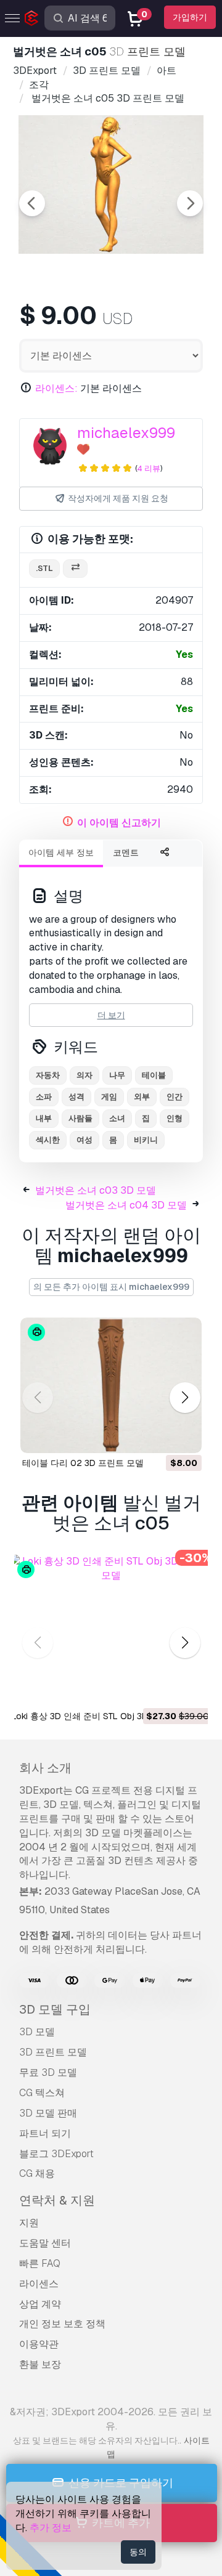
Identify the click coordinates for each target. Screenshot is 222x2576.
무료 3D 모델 (48, 2072)
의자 (84, 1075)
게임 (109, 1097)
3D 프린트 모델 (53, 2052)
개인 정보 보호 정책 (62, 2324)
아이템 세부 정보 (61, 853)
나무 (117, 1075)
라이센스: (56, 388)
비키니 (146, 1140)
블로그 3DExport (56, 2154)
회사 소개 (45, 1768)
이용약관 (39, 2344)
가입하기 (190, 17)
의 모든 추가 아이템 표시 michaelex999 (111, 1287)
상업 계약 (40, 2304)
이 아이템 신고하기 (119, 823)
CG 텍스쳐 (42, 2093)
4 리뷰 (149, 468)
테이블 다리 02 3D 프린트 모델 (83, 1463)
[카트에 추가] (158, 1436)
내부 (44, 1118)
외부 (142, 1097)
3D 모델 (37, 2032)
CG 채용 (37, 2173)
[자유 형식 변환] (75, 569)
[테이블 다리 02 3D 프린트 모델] (111, 1386)
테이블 (154, 1075)
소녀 (117, 1118)
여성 (84, 1140)
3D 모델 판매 (48, 2113)
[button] (185, 1398)
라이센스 (39, 2284)
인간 (175, 1097)
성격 (76, 1097)
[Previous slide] (32, 203)
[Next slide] (190, 203)
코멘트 (126, 853)
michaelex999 (126, 433)
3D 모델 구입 (55, 2009)
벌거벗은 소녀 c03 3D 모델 (96, 1190)
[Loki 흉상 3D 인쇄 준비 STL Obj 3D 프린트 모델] (111, 1630)
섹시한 (48, 1140)
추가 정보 (51, 2528)
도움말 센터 (45, 2243)
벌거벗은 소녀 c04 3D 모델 (126, 1205)
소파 (44, 1097)
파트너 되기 (45, 2133)
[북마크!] (184, 1436)
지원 (29, 2223)
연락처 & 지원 (57, 2200)
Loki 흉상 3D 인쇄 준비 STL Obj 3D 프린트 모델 (104, 1716)
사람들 (80, 1118)
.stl (44, 568)
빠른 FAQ (40, 2263)
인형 (175, 1118)
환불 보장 (40, 2364)
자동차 (48, 1075)
